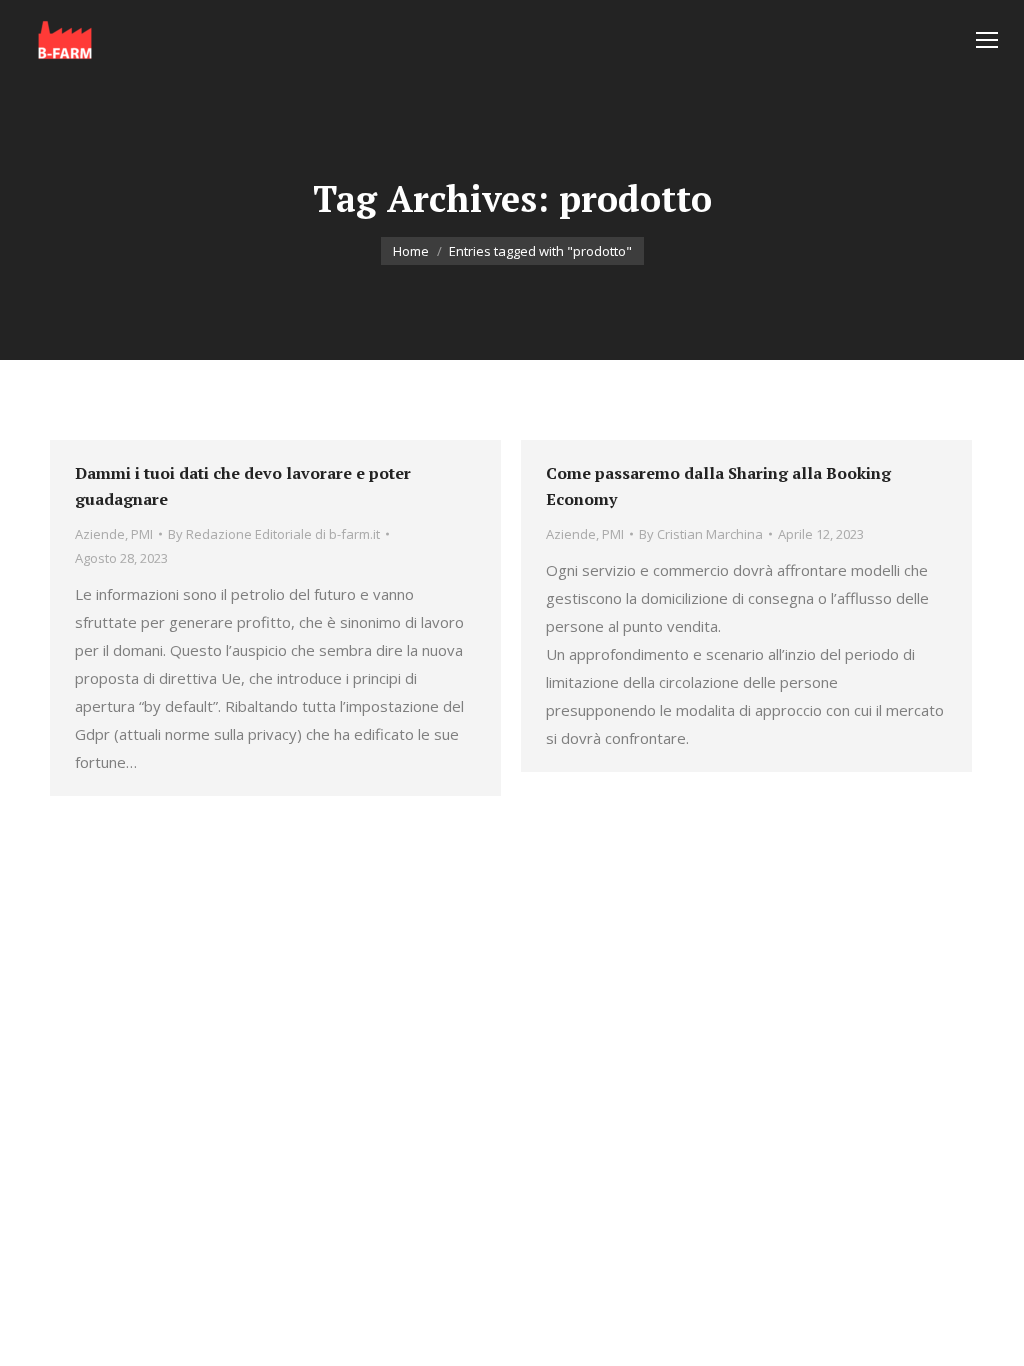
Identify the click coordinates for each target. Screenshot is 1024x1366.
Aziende (100, 534)
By (274, 534)
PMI (142, 534)
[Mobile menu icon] (987, 40)
